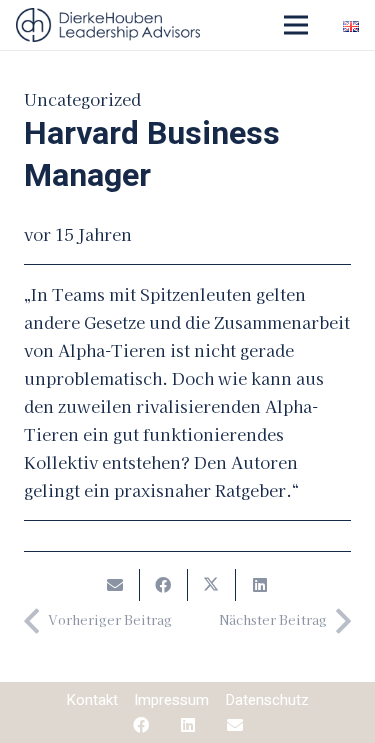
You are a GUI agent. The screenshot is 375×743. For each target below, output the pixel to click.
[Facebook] (141, 725)
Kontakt (92, 700)
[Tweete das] (212, 585)
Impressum (171, 700)
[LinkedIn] (188, 725)
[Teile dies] (164, 585)
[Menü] (296, 25)
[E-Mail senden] (116, 585)
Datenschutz (267, 700)
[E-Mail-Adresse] (235, 725)
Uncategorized (82, 99)
